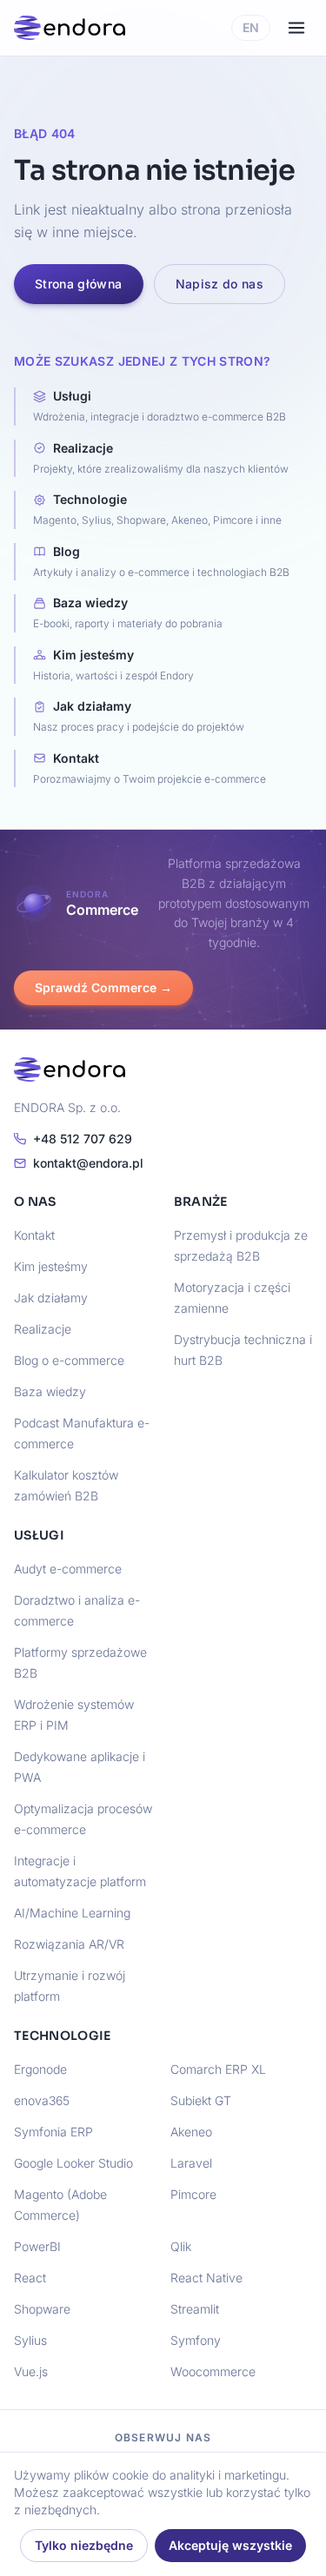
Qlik (181, 2246)
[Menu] (296, 28)
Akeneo (191, 2132)
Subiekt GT (201, 2100)
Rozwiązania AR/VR (69, 1944)
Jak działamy (51, 1298)
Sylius (30, 2340)
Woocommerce (213, 2371)
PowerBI (37, 2246)
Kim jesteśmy (51, 1266)
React (30, 2278)
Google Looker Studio (73, 2163)
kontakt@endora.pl (88, 1163)
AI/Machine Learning (72, 1913)
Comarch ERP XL (218, 2069)
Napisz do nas (220, 284)
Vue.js (31, 2371)
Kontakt (34, 1235)
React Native (206, 2278)
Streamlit (195, 2309)
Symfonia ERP (53, 2132)
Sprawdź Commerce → (103, 987)
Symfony (196, 2340)
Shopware (42, 2309)
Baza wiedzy (50, 1391)
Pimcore (193, 2194)
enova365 (42, 2100)
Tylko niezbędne (84, 2545)
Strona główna (79, 284)
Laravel (191, 2163)
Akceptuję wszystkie (230, 2545)
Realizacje (43, 1329)
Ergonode (40, 2069)
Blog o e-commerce (69, 1360)
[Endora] (70, 28)
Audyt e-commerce (68, 1569)
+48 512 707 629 (83, 1139)
